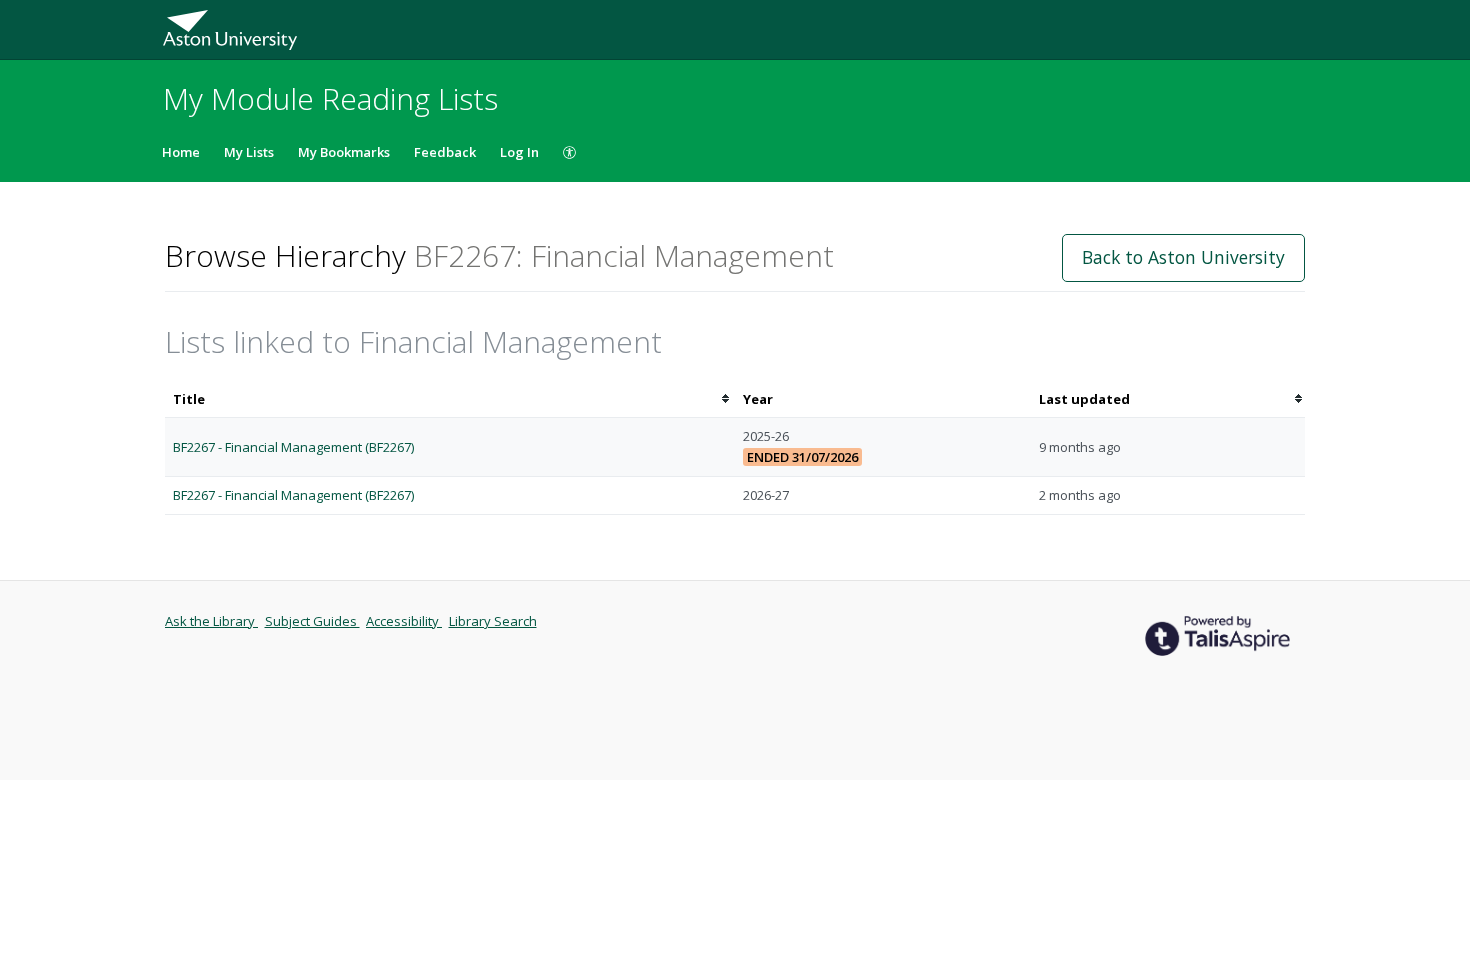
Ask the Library (211, 621)
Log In (519, 152)
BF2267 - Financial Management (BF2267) (293, 447)
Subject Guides (312, 621)
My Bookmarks (344, 152)
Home (181, 152)
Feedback (445, 152)
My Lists (249, 152)
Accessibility (404, 621)
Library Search (493, 621)
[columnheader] (450, 399)
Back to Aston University (1183, 257)
